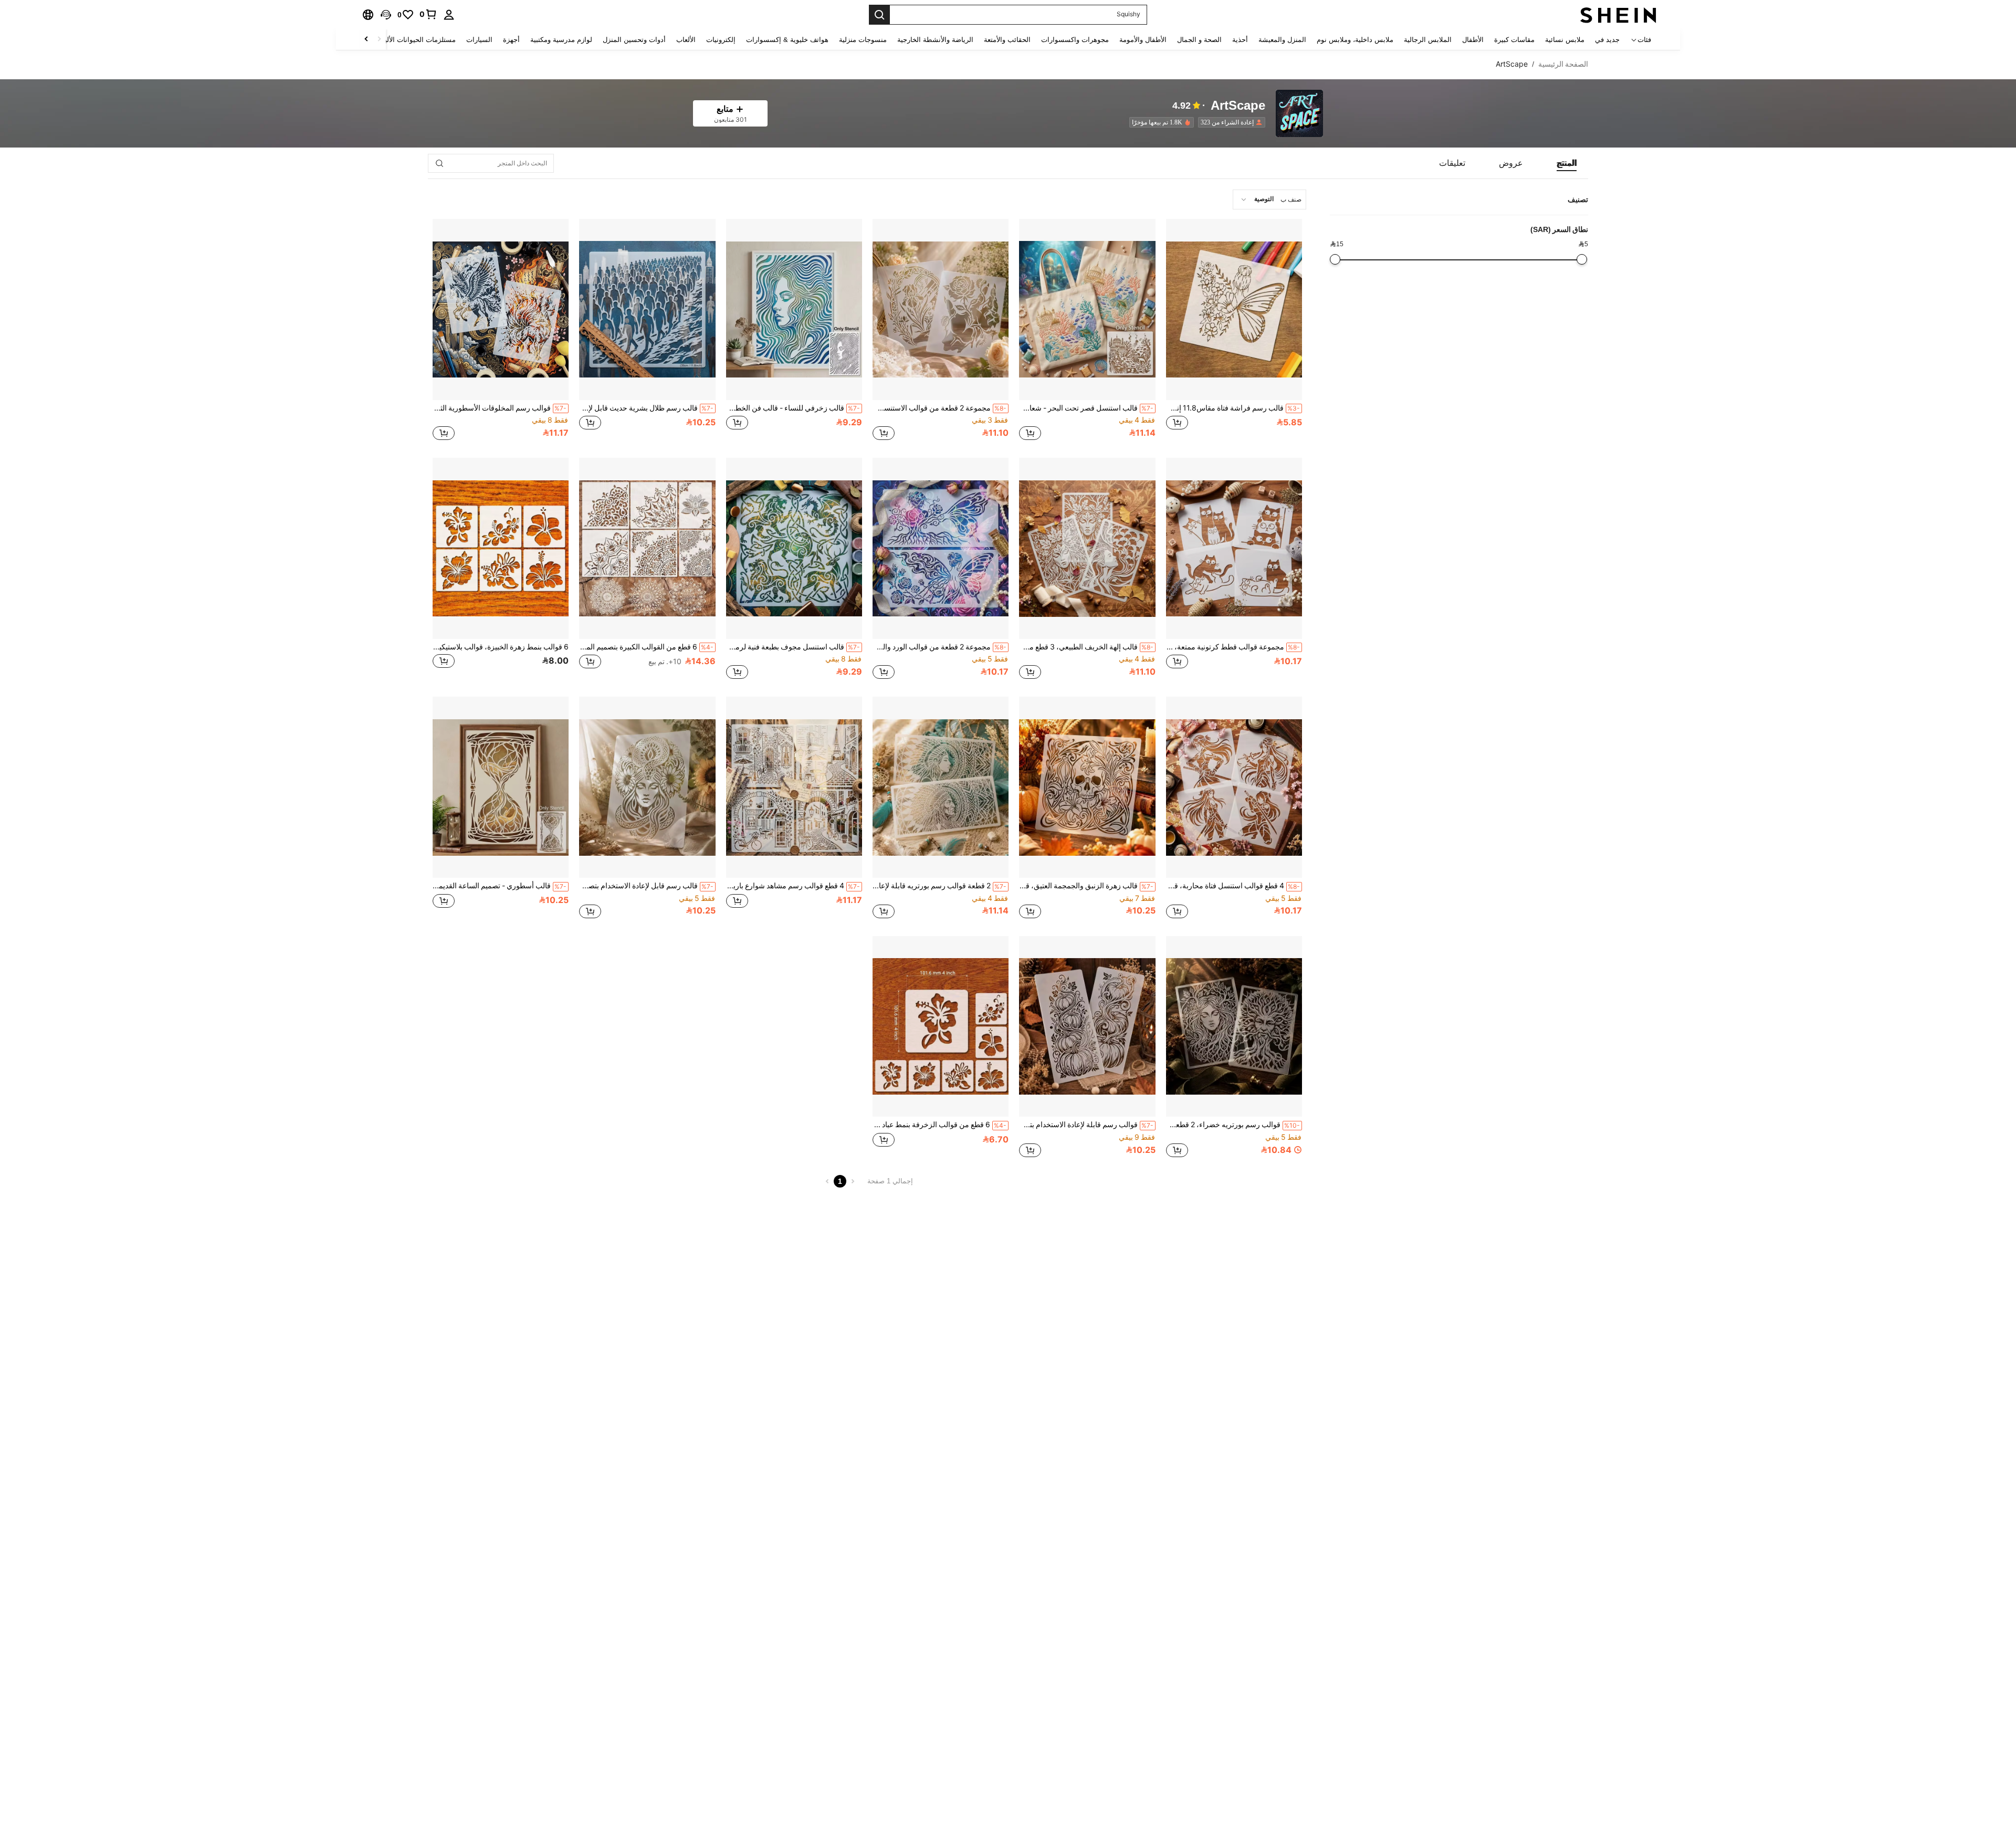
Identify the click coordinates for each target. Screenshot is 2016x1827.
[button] (386, 15)
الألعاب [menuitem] (686, 40)
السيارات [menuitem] (479, 40)
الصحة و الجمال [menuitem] (1199, 40)
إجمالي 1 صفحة (890, 1181)
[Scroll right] (366, 40)
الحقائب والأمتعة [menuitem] (1007, 40)
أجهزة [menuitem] (511, 40)
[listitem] (1230, 122)
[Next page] (827, 1181)
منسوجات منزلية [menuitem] (863, 40)
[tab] (1567, 163)
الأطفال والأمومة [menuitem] (1143, 40)
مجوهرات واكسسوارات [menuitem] (1075, 40)
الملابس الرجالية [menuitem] (1428, 40)
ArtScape (1238, 106)
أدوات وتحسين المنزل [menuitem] (634, 40)
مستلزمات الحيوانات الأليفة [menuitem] (417, 40)
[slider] (1582, 259)
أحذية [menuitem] (1240, 40)
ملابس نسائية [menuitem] (1565, 40)
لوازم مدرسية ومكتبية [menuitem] (561, 40)
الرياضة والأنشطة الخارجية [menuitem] (935, 40)
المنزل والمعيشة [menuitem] (1282, 40)
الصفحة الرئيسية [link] (1563, 64)
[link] (428, 14)
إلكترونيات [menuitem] (721, 40)
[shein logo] (1618, 15)
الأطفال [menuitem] (1473, 40)
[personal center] (449, 15)
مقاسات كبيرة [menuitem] (1514, 40)
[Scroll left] (379, 40)
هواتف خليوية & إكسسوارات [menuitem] (787, 40)
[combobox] (1269, 199)
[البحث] (879, 15)
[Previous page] (853, 1181)
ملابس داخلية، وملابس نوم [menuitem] (1355, 40)
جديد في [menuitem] (1607, 40)
